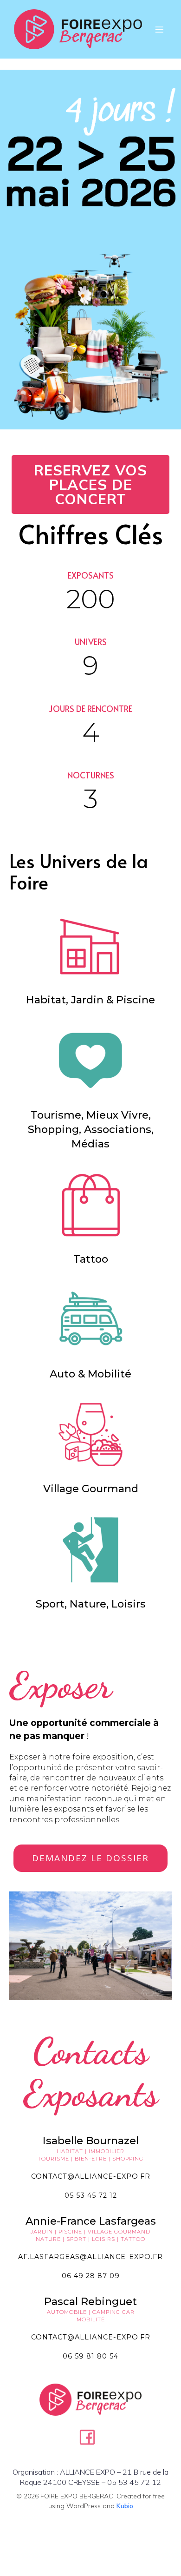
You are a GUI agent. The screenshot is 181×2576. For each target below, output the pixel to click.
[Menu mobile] (159, 29)
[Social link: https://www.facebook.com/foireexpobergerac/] (91, 2437)
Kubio (125, 2506)
